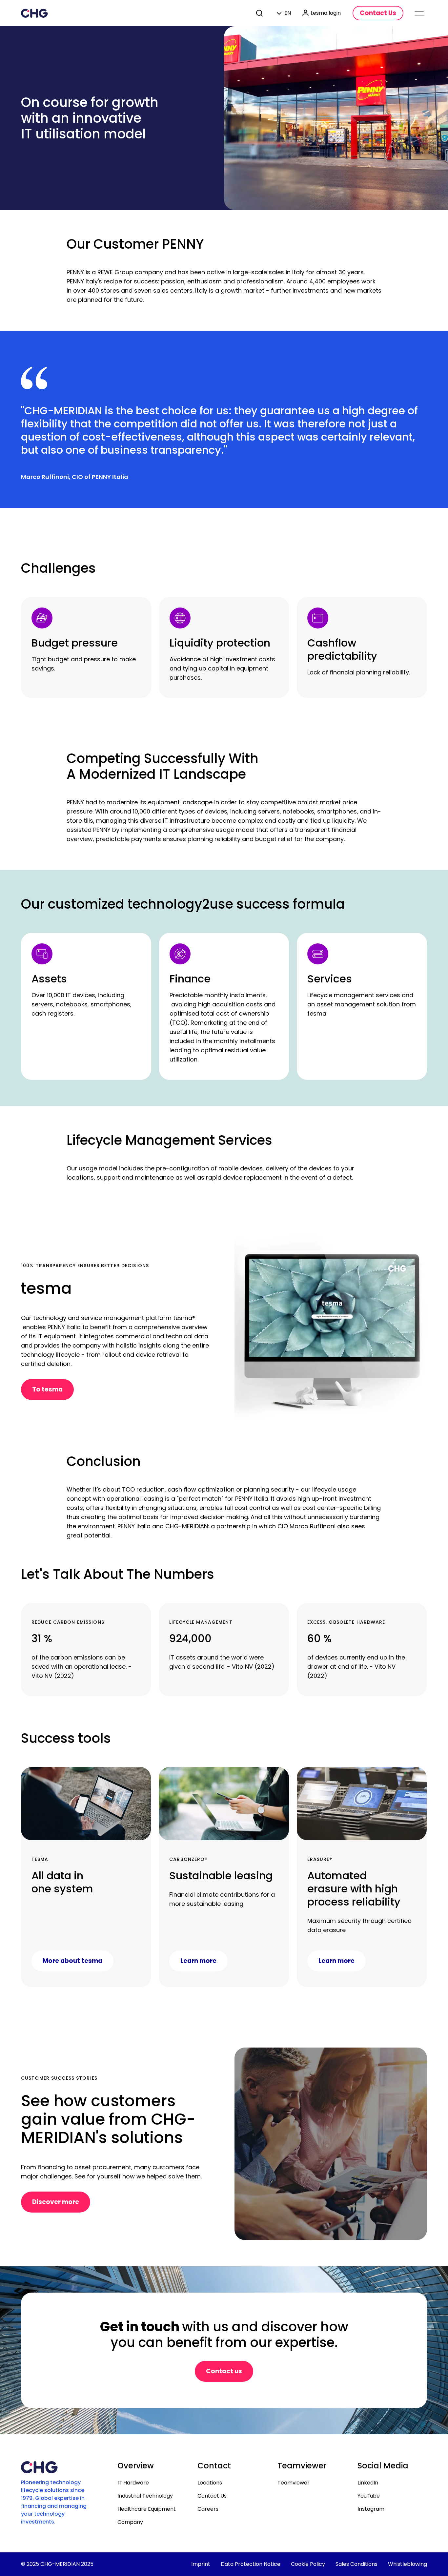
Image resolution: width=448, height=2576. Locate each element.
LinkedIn (368, 2483)
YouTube (369, 2496)
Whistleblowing (407, 2564)
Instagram (371, 2509)
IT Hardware (133, 2483)
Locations (210, 2483)
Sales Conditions (356, 2564)
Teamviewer (294, 2483)
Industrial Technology (145, 2496)
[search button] (260, 13)
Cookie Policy (308, 2564)
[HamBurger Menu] (419, 13)
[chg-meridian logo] (34, 13)
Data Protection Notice (251, 2564)
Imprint (201, 2564)
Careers (208, 2509)
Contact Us (212, 2496)
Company (130, 2522)
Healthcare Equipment (147, 2509)
